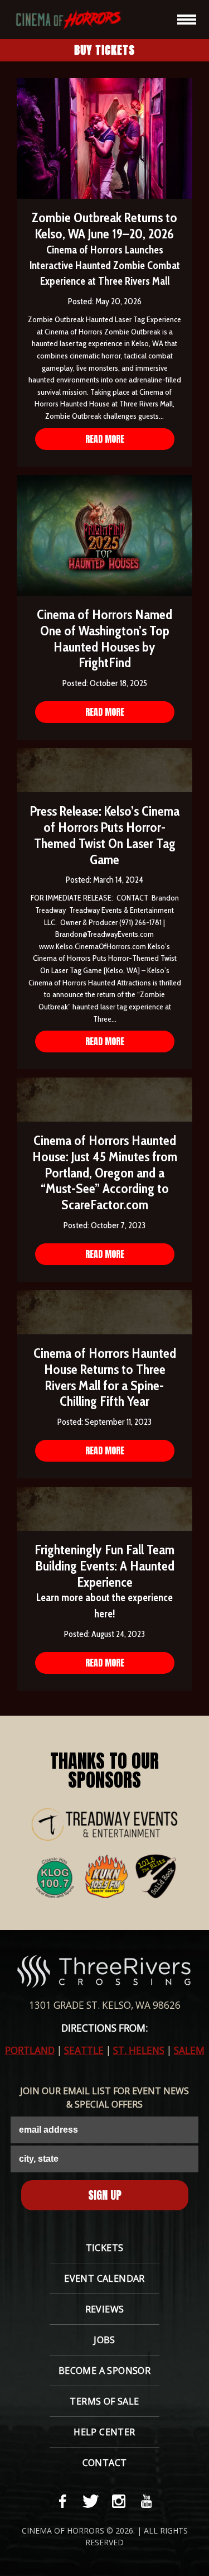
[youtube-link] (147, 2501)
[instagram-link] (119, 2501)
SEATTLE (84, 2050)
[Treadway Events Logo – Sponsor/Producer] (105, 1825)
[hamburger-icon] (187, 20)
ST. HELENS (139, 2050)
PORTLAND (30, 2050)
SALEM (189, 2050)
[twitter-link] (91, 2501)
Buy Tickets (104, 50)
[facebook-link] (63, 2501)
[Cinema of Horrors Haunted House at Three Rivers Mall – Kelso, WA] (63, 19)
